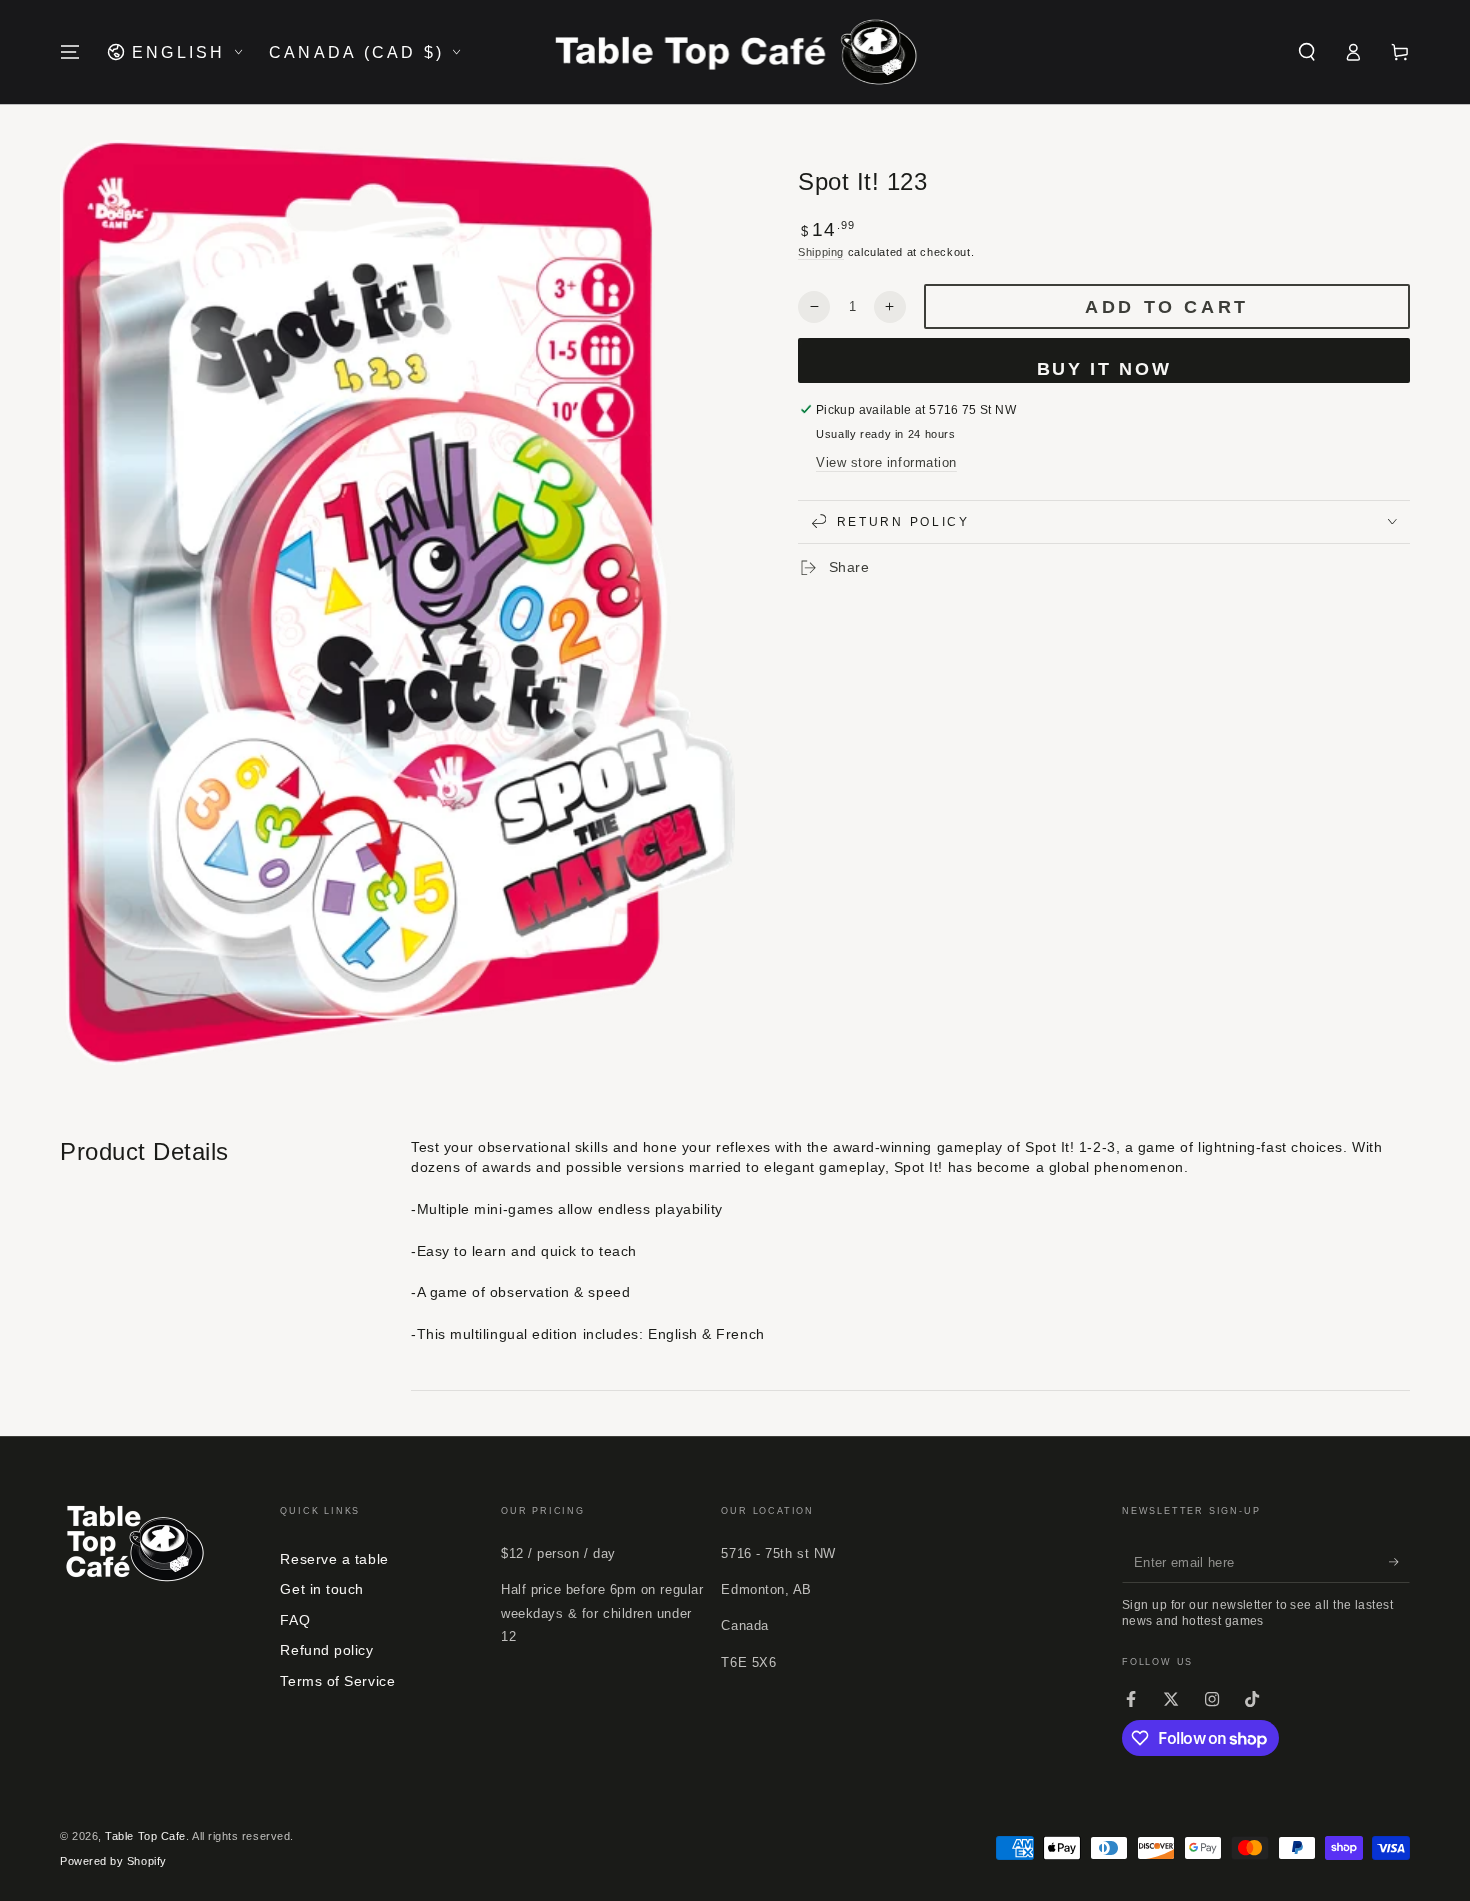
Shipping (821, 251)
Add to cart (1167, 307)
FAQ (295, 1620)
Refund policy (326, 1650)
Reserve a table (334, 1559)
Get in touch (321, 1589)
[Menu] (70, 52)
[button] (1306, 52)
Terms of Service (337, 1681)
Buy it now (1104, 369)
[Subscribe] (1399, 1563)
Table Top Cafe (145, 1836)
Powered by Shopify (113, 1861)
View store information (886, 463)
